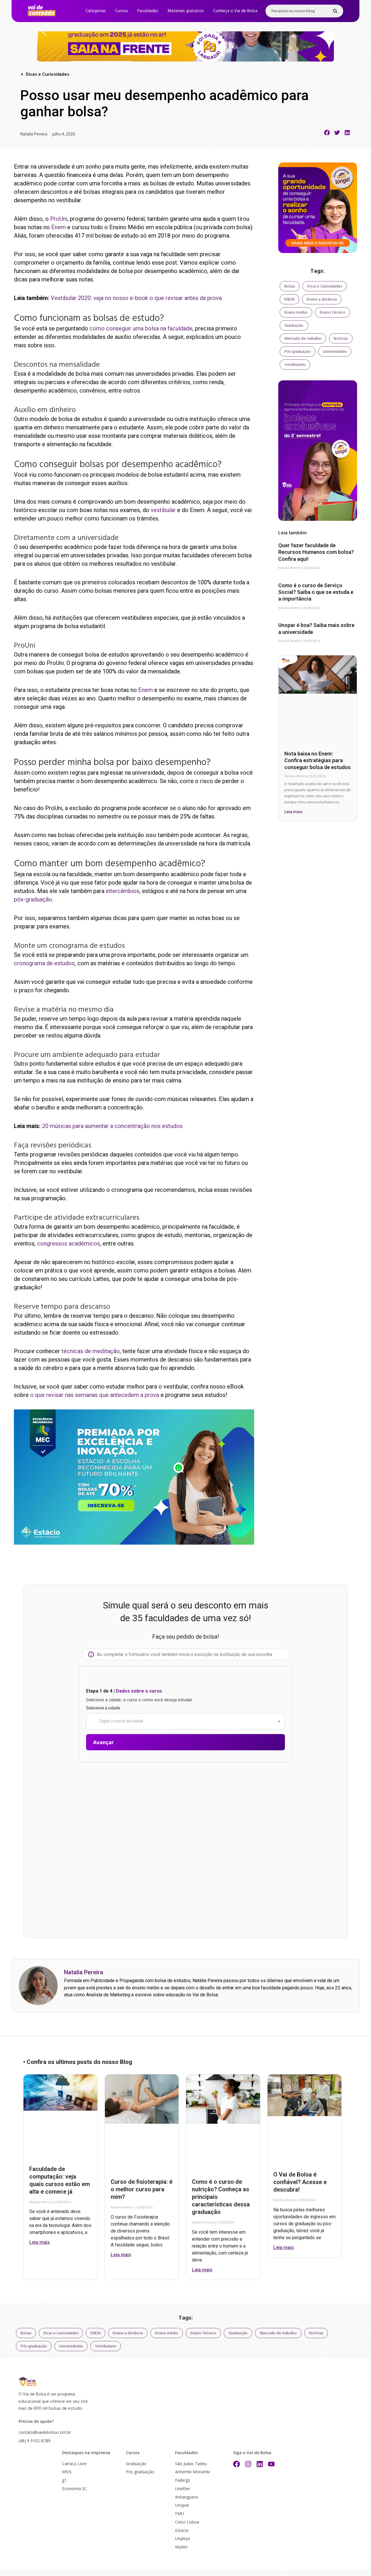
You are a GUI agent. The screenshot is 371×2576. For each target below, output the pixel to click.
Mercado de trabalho (303, 339)
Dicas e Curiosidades (325, 286)
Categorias (96, 11)
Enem (59, 227)
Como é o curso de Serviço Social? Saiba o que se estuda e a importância (316, 592)
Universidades (335, 352)
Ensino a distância (322, 299)
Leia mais (293, 812)
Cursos (122, 11)
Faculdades (148, 11)
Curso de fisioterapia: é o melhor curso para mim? (142, 2189)
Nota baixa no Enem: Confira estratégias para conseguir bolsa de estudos (318, 760)
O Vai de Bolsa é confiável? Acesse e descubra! (300, 2182)
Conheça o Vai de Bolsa (235, 11)
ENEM (289, 299)
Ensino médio (296, 312)
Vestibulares (295, 365)
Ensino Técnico (333, 312)
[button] (327, 133)
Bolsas (290, 286)
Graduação (294, 326)
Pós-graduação (298, 352)
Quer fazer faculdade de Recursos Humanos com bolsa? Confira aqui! (316, 552)
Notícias (341, 339)
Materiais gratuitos (186, 11)
